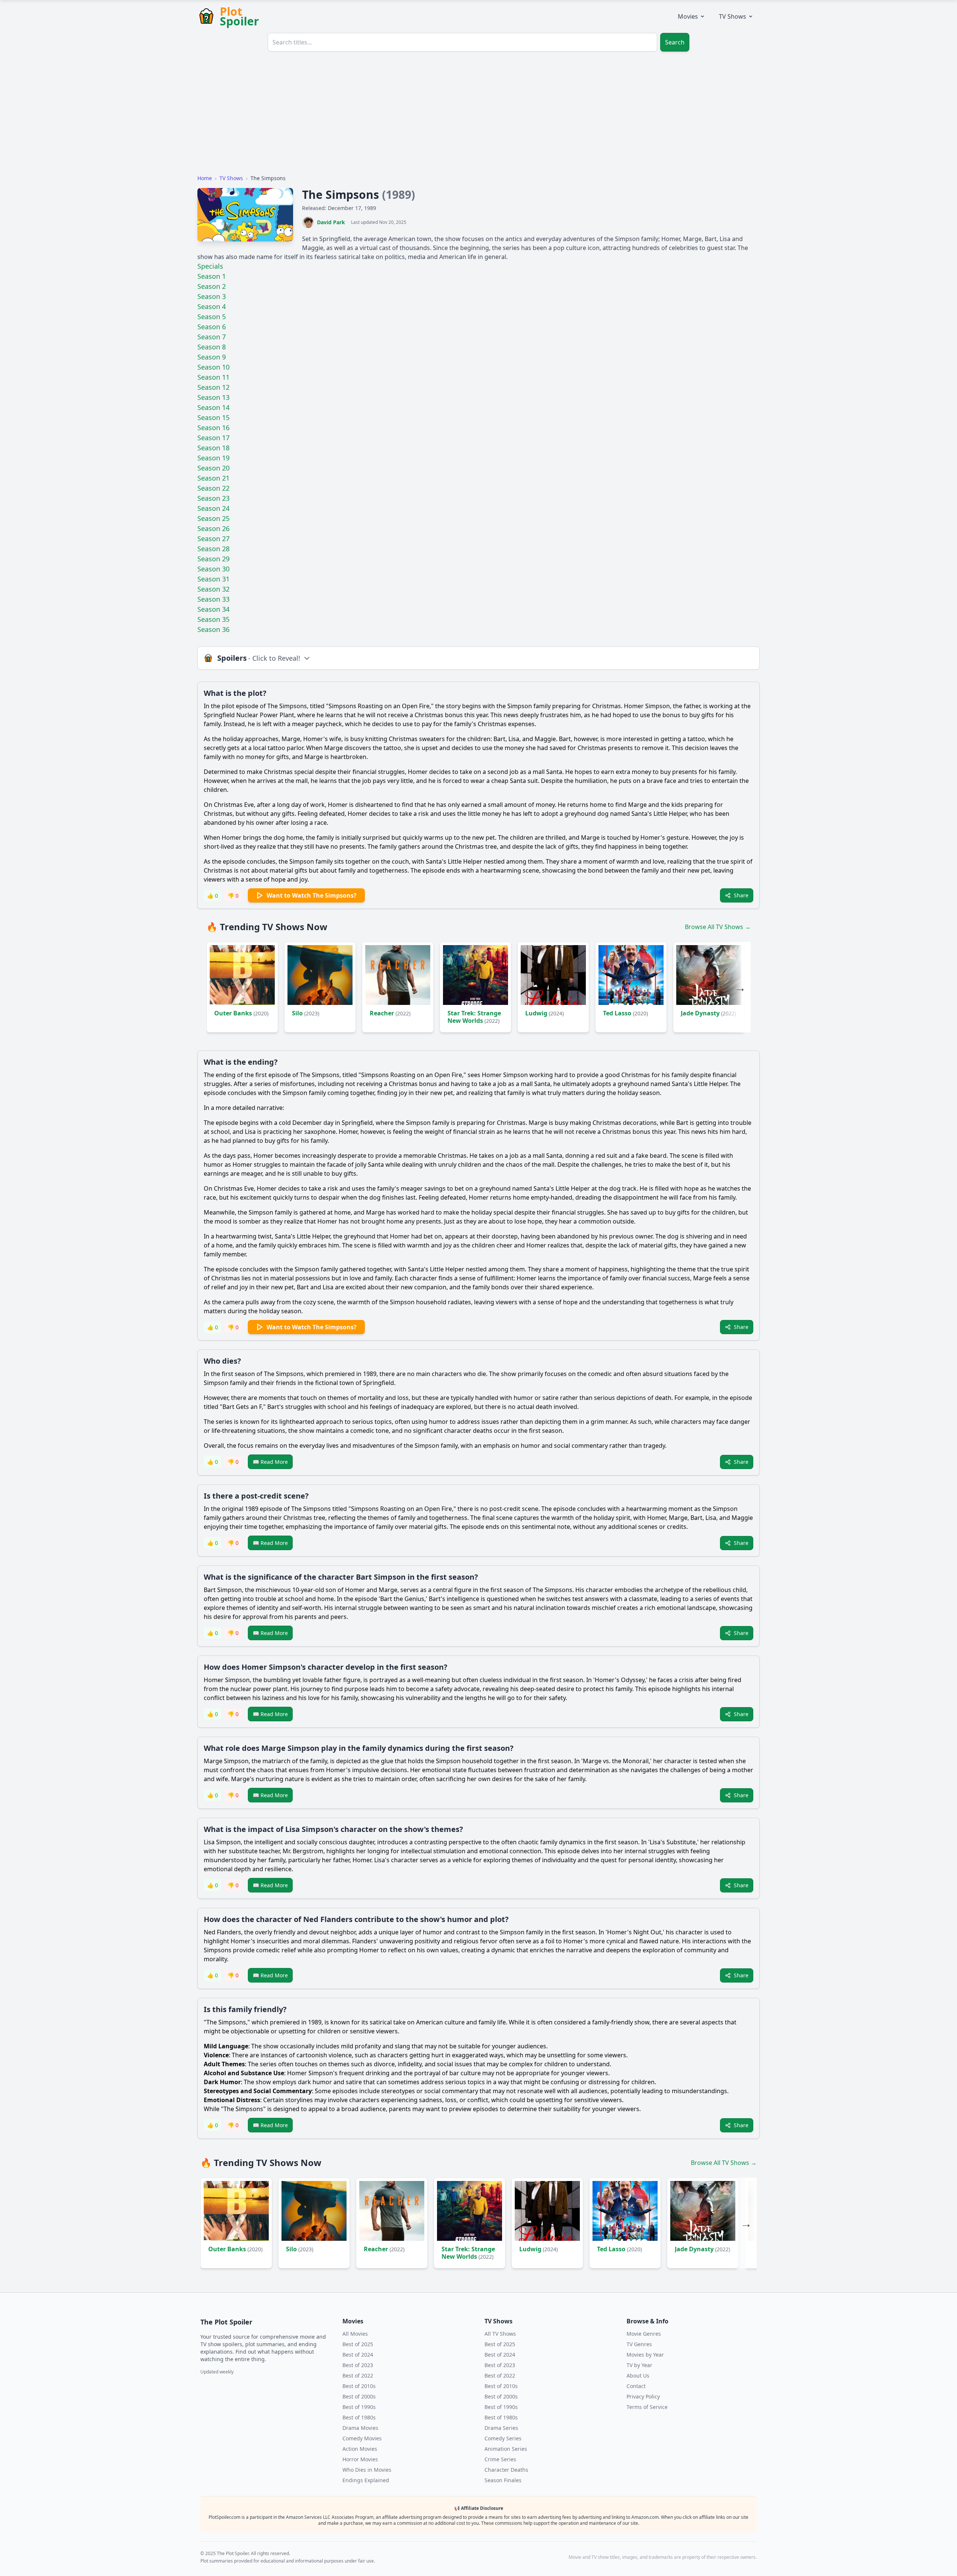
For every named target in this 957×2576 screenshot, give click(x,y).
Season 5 (212, 317)
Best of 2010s (359, 2386)
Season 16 (213, 428)
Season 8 (212, 347)
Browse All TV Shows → (718, 927)
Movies (688, 16)
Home (205, 178)
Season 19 (213, 458)
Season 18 (213, 448)
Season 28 (213, 549)
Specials (210, 266)
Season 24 (213, 508)
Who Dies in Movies (367, 2470)
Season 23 (213, 498)
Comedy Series (503, 2438)
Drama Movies (360, 2428)
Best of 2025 (358, 2344)
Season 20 (213, 468)
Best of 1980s (359, 2417)
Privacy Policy (643, 2396)
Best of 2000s (359, 2396)
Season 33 (213, 599)
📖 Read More (270, 1462)
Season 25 (213, 518)
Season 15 (213, 417)
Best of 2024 (358, 2355)
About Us (638, 2376)
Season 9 (212, 357)
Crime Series (500, 2459)
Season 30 (213, 569)
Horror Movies (360, 2459)
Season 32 (213, 589)
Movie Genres (644, 2334)
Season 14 (213, 407)
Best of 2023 (358, 2365)
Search (675, 42)
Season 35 (213, 619)
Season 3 (212, 296)
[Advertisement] (478, 116)
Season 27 (213, 539)
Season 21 (213, 478)
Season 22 (213, 488)
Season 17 (213, 438)
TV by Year (639, 2365)
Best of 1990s (359, 2407)
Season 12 (213, 387)
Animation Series (506, 2449)
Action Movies (360, 2449)
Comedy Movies (362, 2438)
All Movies (355, 2334)
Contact (636, 2386)
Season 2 (212, 286)
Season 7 (212, 337)
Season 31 (213, 579)
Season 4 (212, 306)
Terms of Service (647, 2407)
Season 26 (213, 528)
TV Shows (733, 16)
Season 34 (213, 609)
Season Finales (503, 2480)
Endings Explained (366, 2480)
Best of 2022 (358, 2376)
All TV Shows (500, 2334)
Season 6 (212, 327)
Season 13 (213, 397)
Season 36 (213, 629)
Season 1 (212, 276)
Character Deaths (506, 2470)
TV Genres (639, 2344)
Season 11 (213, 377)
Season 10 (213, 367)
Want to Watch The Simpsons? (312, 895)
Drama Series (501, 2428)
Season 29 (213, 559)
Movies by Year (645, 2355)
